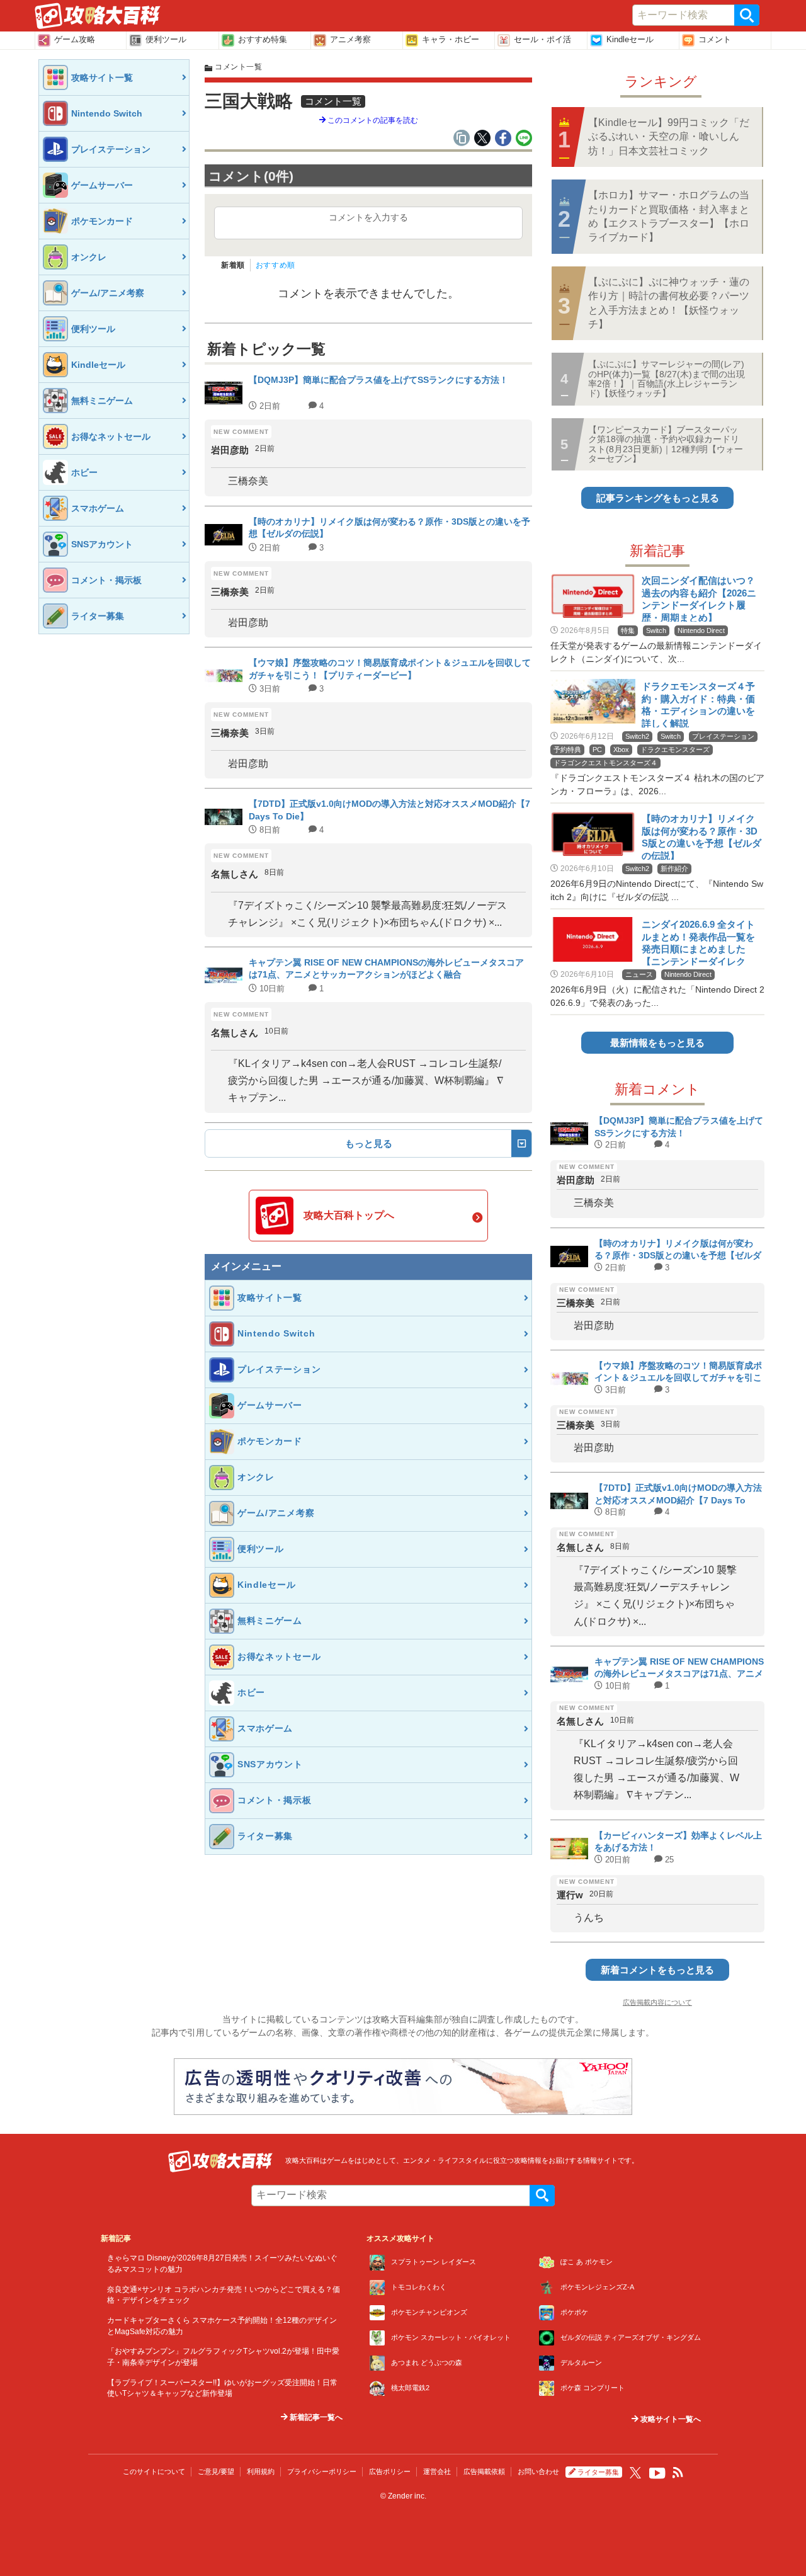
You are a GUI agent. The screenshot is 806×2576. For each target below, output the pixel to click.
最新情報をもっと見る (657, 1043)
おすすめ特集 (263, 39)
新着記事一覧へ (315, 2417)
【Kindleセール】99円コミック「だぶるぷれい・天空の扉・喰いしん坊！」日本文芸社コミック (669, 137)
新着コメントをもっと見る (657, 1970)
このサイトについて (154, 2471)
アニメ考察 (350, 39)
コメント (715, 39)
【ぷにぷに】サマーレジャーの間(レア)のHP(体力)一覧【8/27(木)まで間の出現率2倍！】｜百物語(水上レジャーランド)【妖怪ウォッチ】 (667, 379)
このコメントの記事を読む (372, 120)
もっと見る (369, 1143)
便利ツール (166, 39)
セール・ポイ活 (542, 39)
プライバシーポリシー (322, 2471)
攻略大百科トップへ (349, 1215)
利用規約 (261, 2471)
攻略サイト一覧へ (670, 2419)
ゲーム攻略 (75, 39)
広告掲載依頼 (484, 2471)
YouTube (657, 2473)
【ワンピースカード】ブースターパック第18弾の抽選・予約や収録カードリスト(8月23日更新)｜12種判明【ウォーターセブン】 (666, 444)
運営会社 (437, 2471)
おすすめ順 (275, 265)
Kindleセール (630, 39)
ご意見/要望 (216, 2471)
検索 (747, 15)
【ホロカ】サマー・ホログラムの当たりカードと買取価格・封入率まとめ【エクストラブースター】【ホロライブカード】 (669, 216)
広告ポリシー (390, 2471)
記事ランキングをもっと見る (658, 498)
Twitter (635, 2473)
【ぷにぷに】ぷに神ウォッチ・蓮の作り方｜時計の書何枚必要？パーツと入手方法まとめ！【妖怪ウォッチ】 (669, 303)
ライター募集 (598, 2472)
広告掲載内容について (657, 2002)
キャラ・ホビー (451, 39)
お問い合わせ (538, 2471)
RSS (678, 2473)
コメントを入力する (368, 217)
